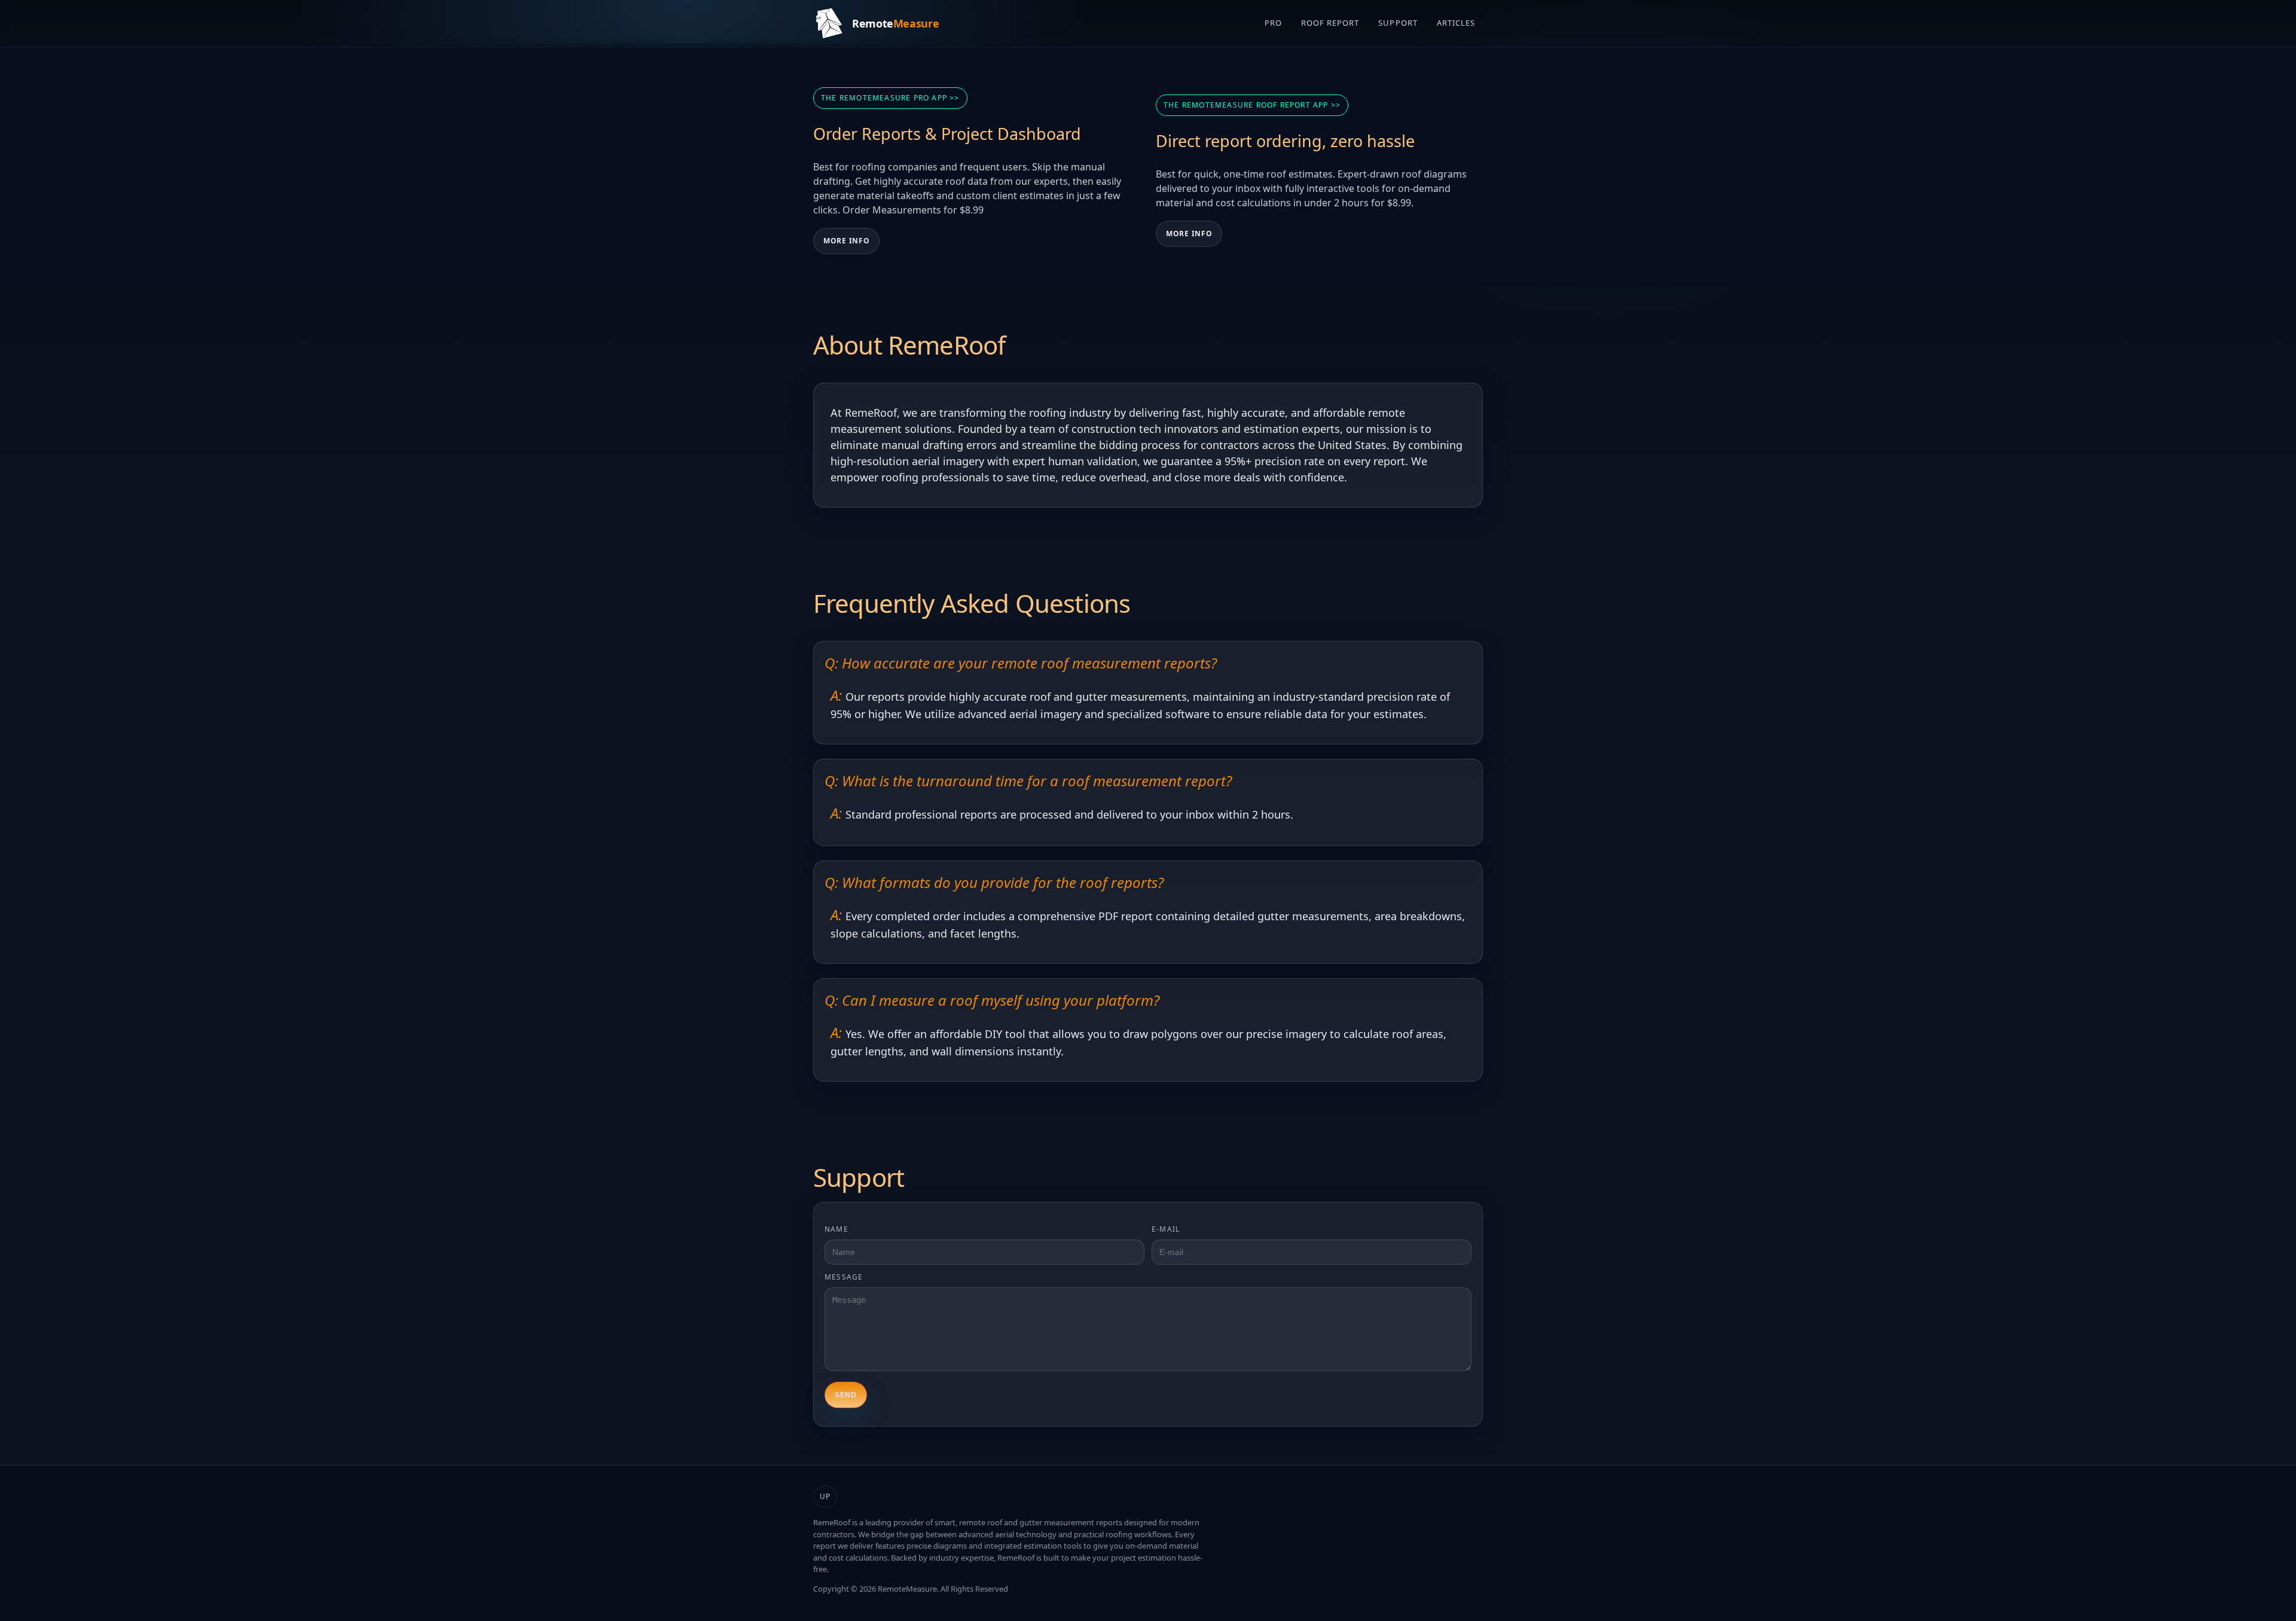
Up (825, 1496)
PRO (1273, 23)
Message (844, 1277)
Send (846, 1395)
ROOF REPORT (1330, 23)
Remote (895, 23)
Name (836, 1229)
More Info (846, 241)
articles (1456, 23)
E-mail (1166, 1229)
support (1398, 23)
